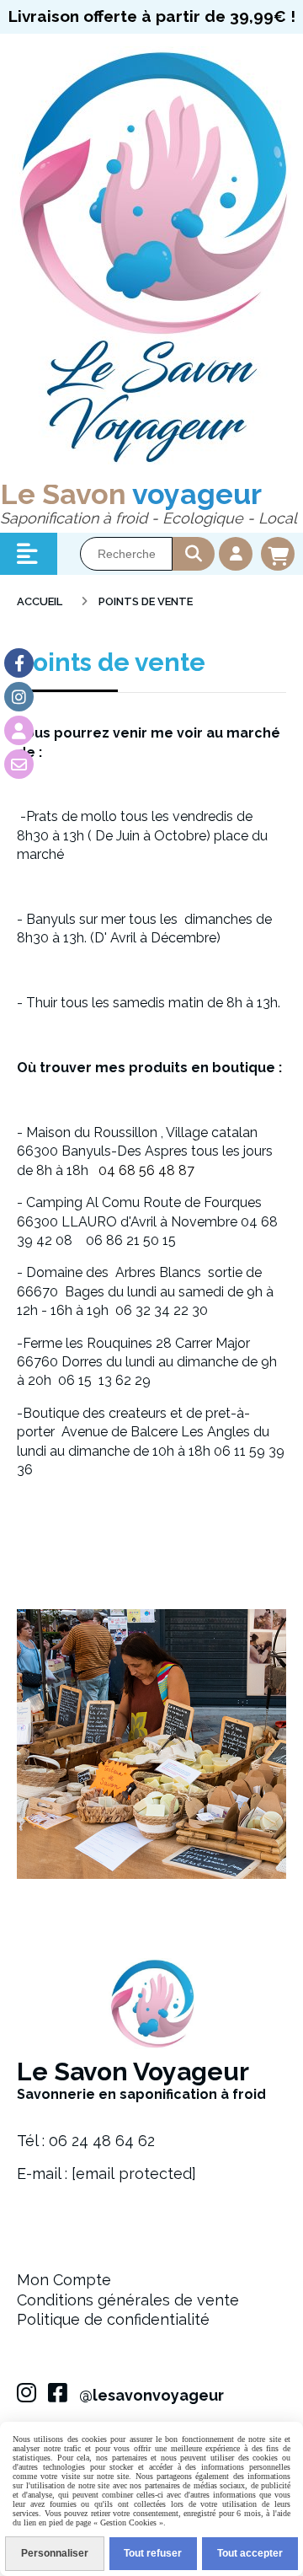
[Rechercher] (194, 554)
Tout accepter (250, 2553)
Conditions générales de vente (128, 2300)
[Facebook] (19, 663)
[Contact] (19, 764)
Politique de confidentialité (113, 2319)
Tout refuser (153, 2553)
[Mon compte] (19, 730)
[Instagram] (19, 697)
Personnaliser (55, 2553)
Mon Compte (64, 2280)
